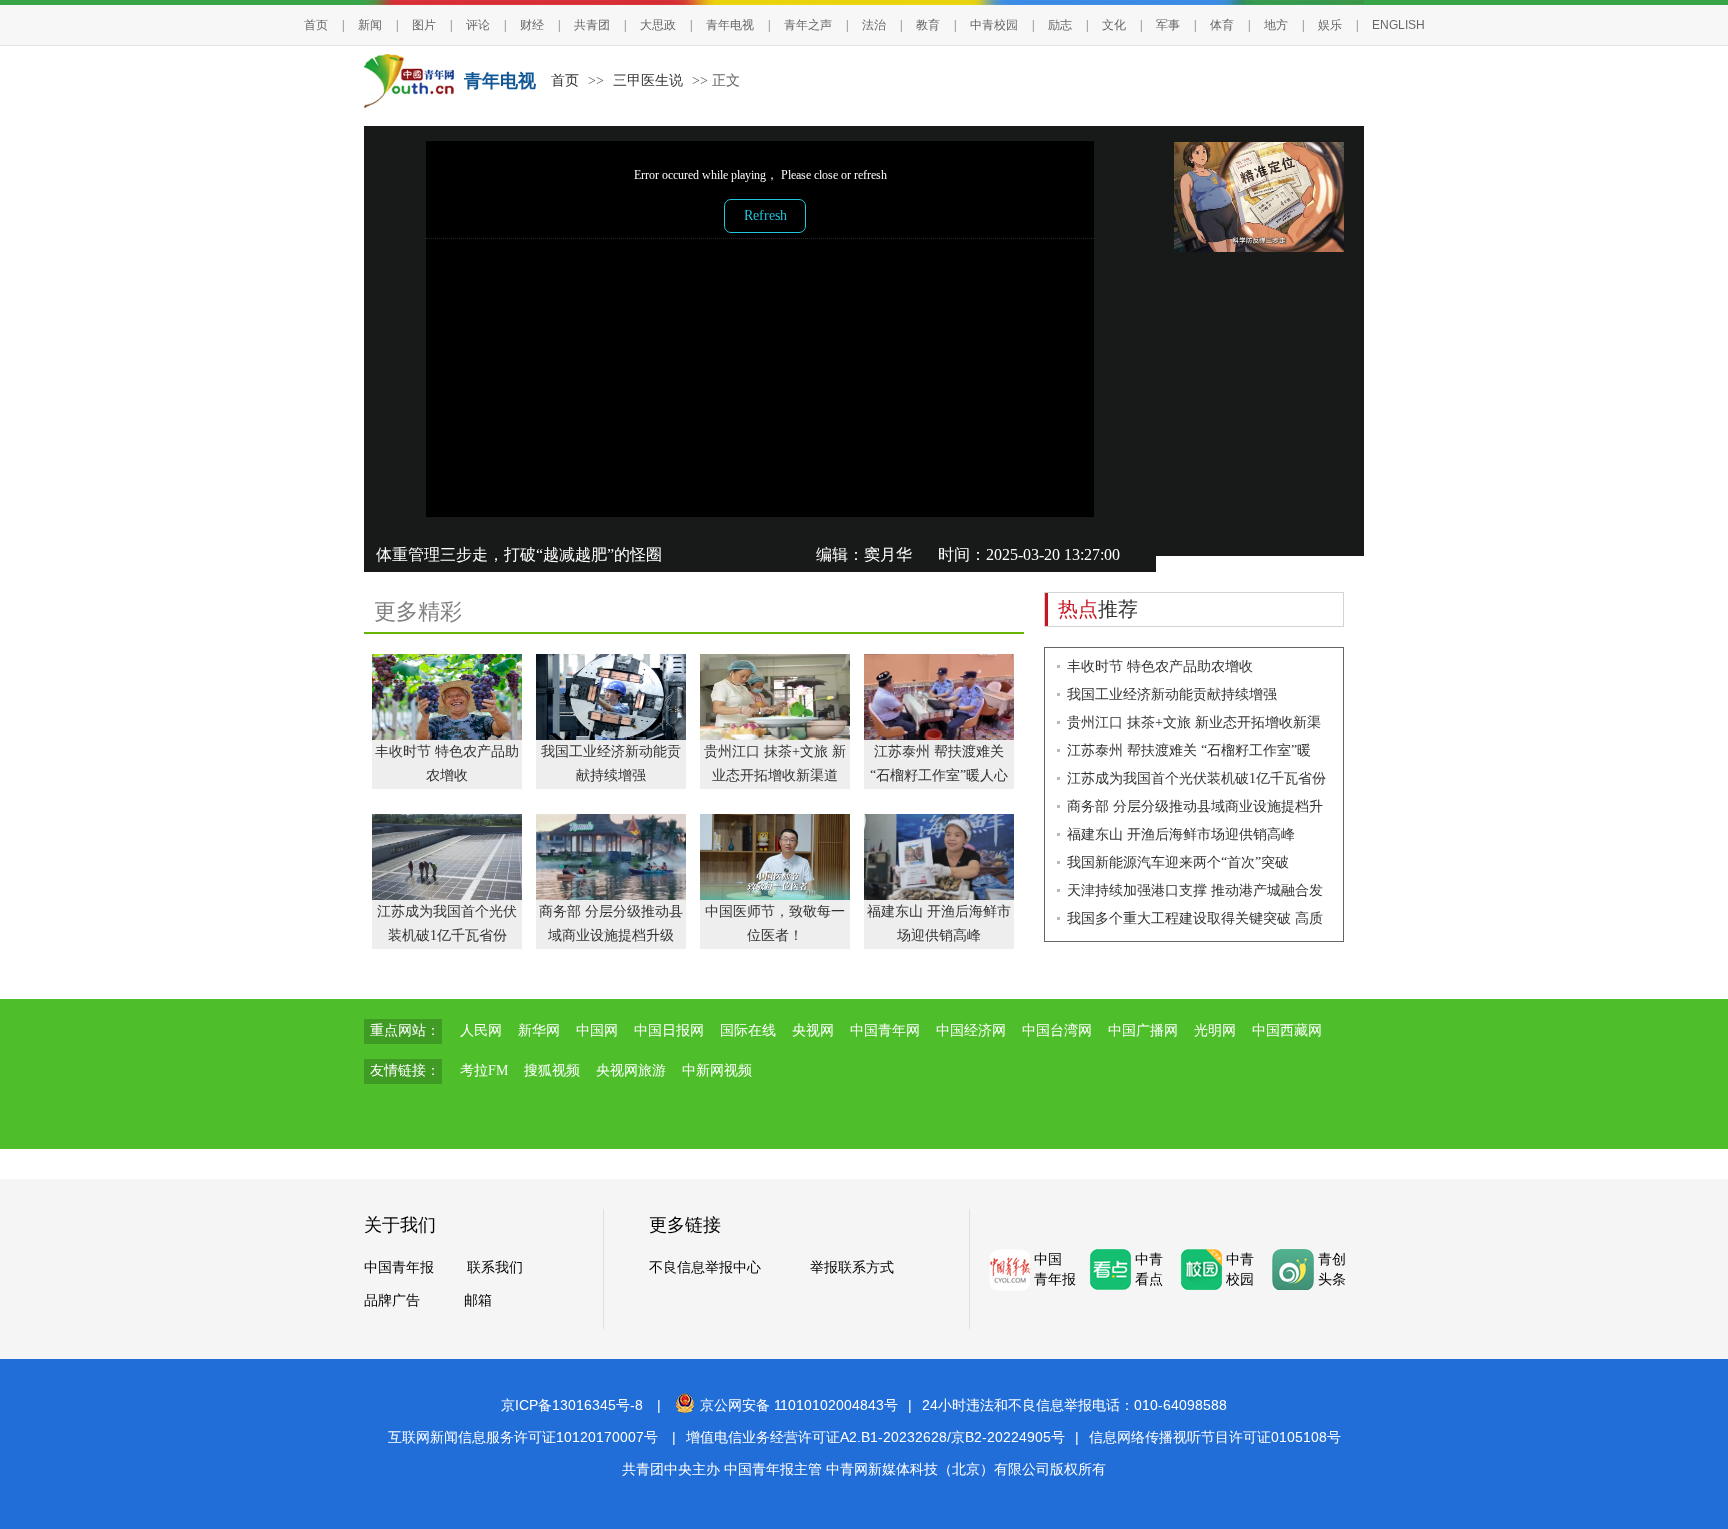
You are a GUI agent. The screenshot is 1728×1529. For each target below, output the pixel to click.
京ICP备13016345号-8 (572, 1405)
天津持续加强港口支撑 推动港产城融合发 (1195, 890)
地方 (1276, 25)
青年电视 (730, 25)
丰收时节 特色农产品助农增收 (1160, 666)
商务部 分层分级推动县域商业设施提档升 (1195, 806)
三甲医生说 (648, 80)
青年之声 (808, 25)
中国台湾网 (1057, 1030)
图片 (424, 25)
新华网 (539, 1030)
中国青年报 (399, 1267)
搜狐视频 (552, 1070)
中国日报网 (669, 1030)
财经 (532, 25)
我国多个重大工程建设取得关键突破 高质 (1195, 918)
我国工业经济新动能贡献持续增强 (1172, 694)
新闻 (370, 25)
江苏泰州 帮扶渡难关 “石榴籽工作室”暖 (1189, 750)
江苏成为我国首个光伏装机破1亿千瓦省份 (1196, 778)
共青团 (592, 25)
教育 (928, 25)
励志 (1060, 25)
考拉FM (484, 1070)
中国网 (597, 1030)
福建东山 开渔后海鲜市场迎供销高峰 (1181, 834)
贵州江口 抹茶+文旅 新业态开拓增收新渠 (1194, 722)
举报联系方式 (852, 1267)
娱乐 (1330, 25)
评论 (478, 25)
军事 (1168, 25)
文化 (1114, 25)
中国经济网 (971, 1030)
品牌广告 (392, 1300)
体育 (1222, 25)
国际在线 (748, 1030)
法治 (874, 25)
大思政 (658, 25)
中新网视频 (717, 1070)
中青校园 (994, 25)
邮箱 (478, 1300)
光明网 (1215, 1030)
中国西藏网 (1287, 1030)
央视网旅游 (631, 1070)
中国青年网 (885, 1030)
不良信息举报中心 (705, 1267)
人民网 (481, 1030)
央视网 (813, 1030)
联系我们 (495, 1267)
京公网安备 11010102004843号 (799, 1405)
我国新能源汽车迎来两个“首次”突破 (1178, 862)
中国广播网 (1143, 1030)
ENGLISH (1398, 25)
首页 (316, 25)
